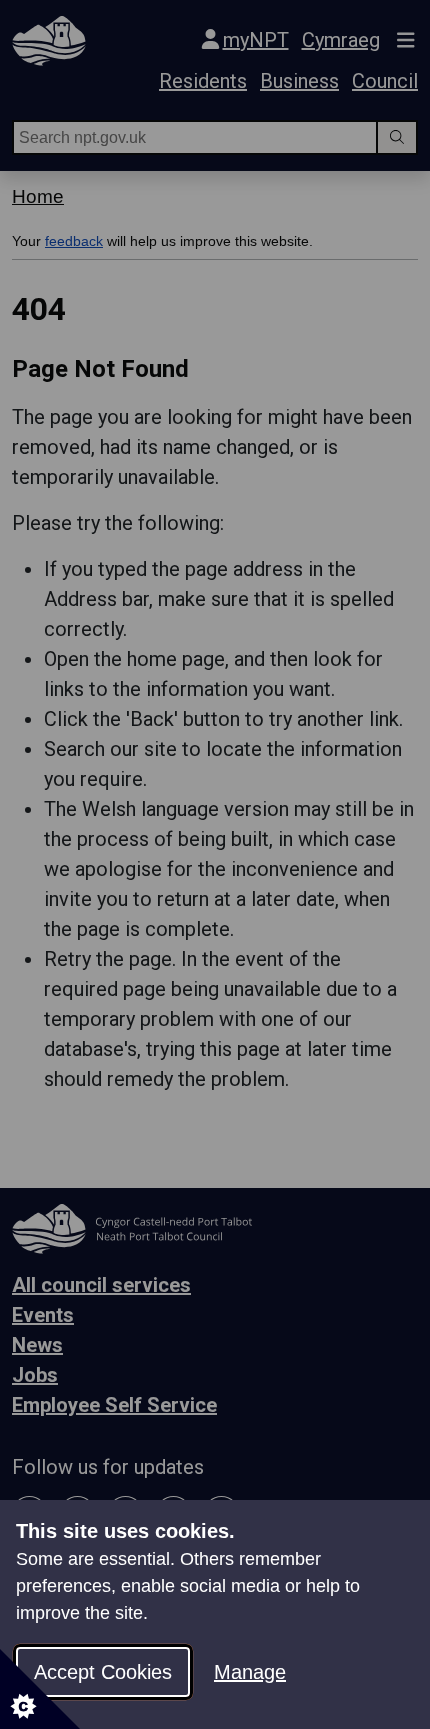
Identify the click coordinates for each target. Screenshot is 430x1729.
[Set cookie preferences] (40, 1689)
